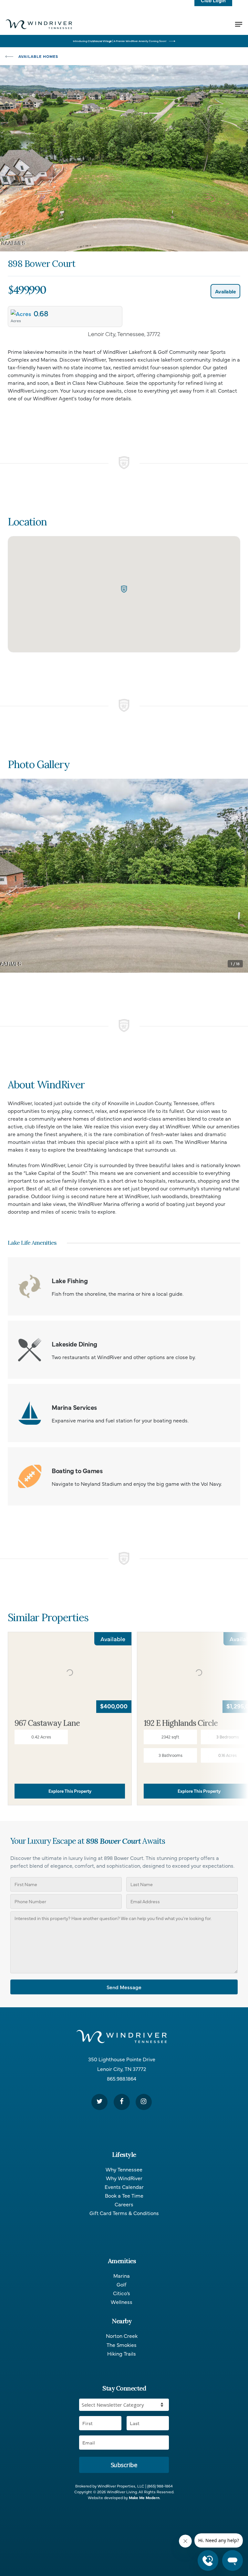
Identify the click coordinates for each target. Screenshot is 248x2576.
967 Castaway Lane (47, 1723)
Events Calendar (124, 2187)
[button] (124, 589)
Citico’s (122, 2293)
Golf (122, 2284)
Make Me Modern (144, 2497)
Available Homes (38, 56)
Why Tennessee (124, 2169)
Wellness (122, 2302)
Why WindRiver (124, 2178)
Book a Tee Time (124, 2196)
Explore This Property (70, 1791)
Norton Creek (122, 2336)
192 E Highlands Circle (181, 1723)
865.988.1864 (122, 2078)
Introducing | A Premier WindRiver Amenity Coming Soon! (120, 41)
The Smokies (122, 2345)
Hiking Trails (122, 2354)
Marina (122, 2276)
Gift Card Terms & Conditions (124, 2213)
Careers (124, 2204)
